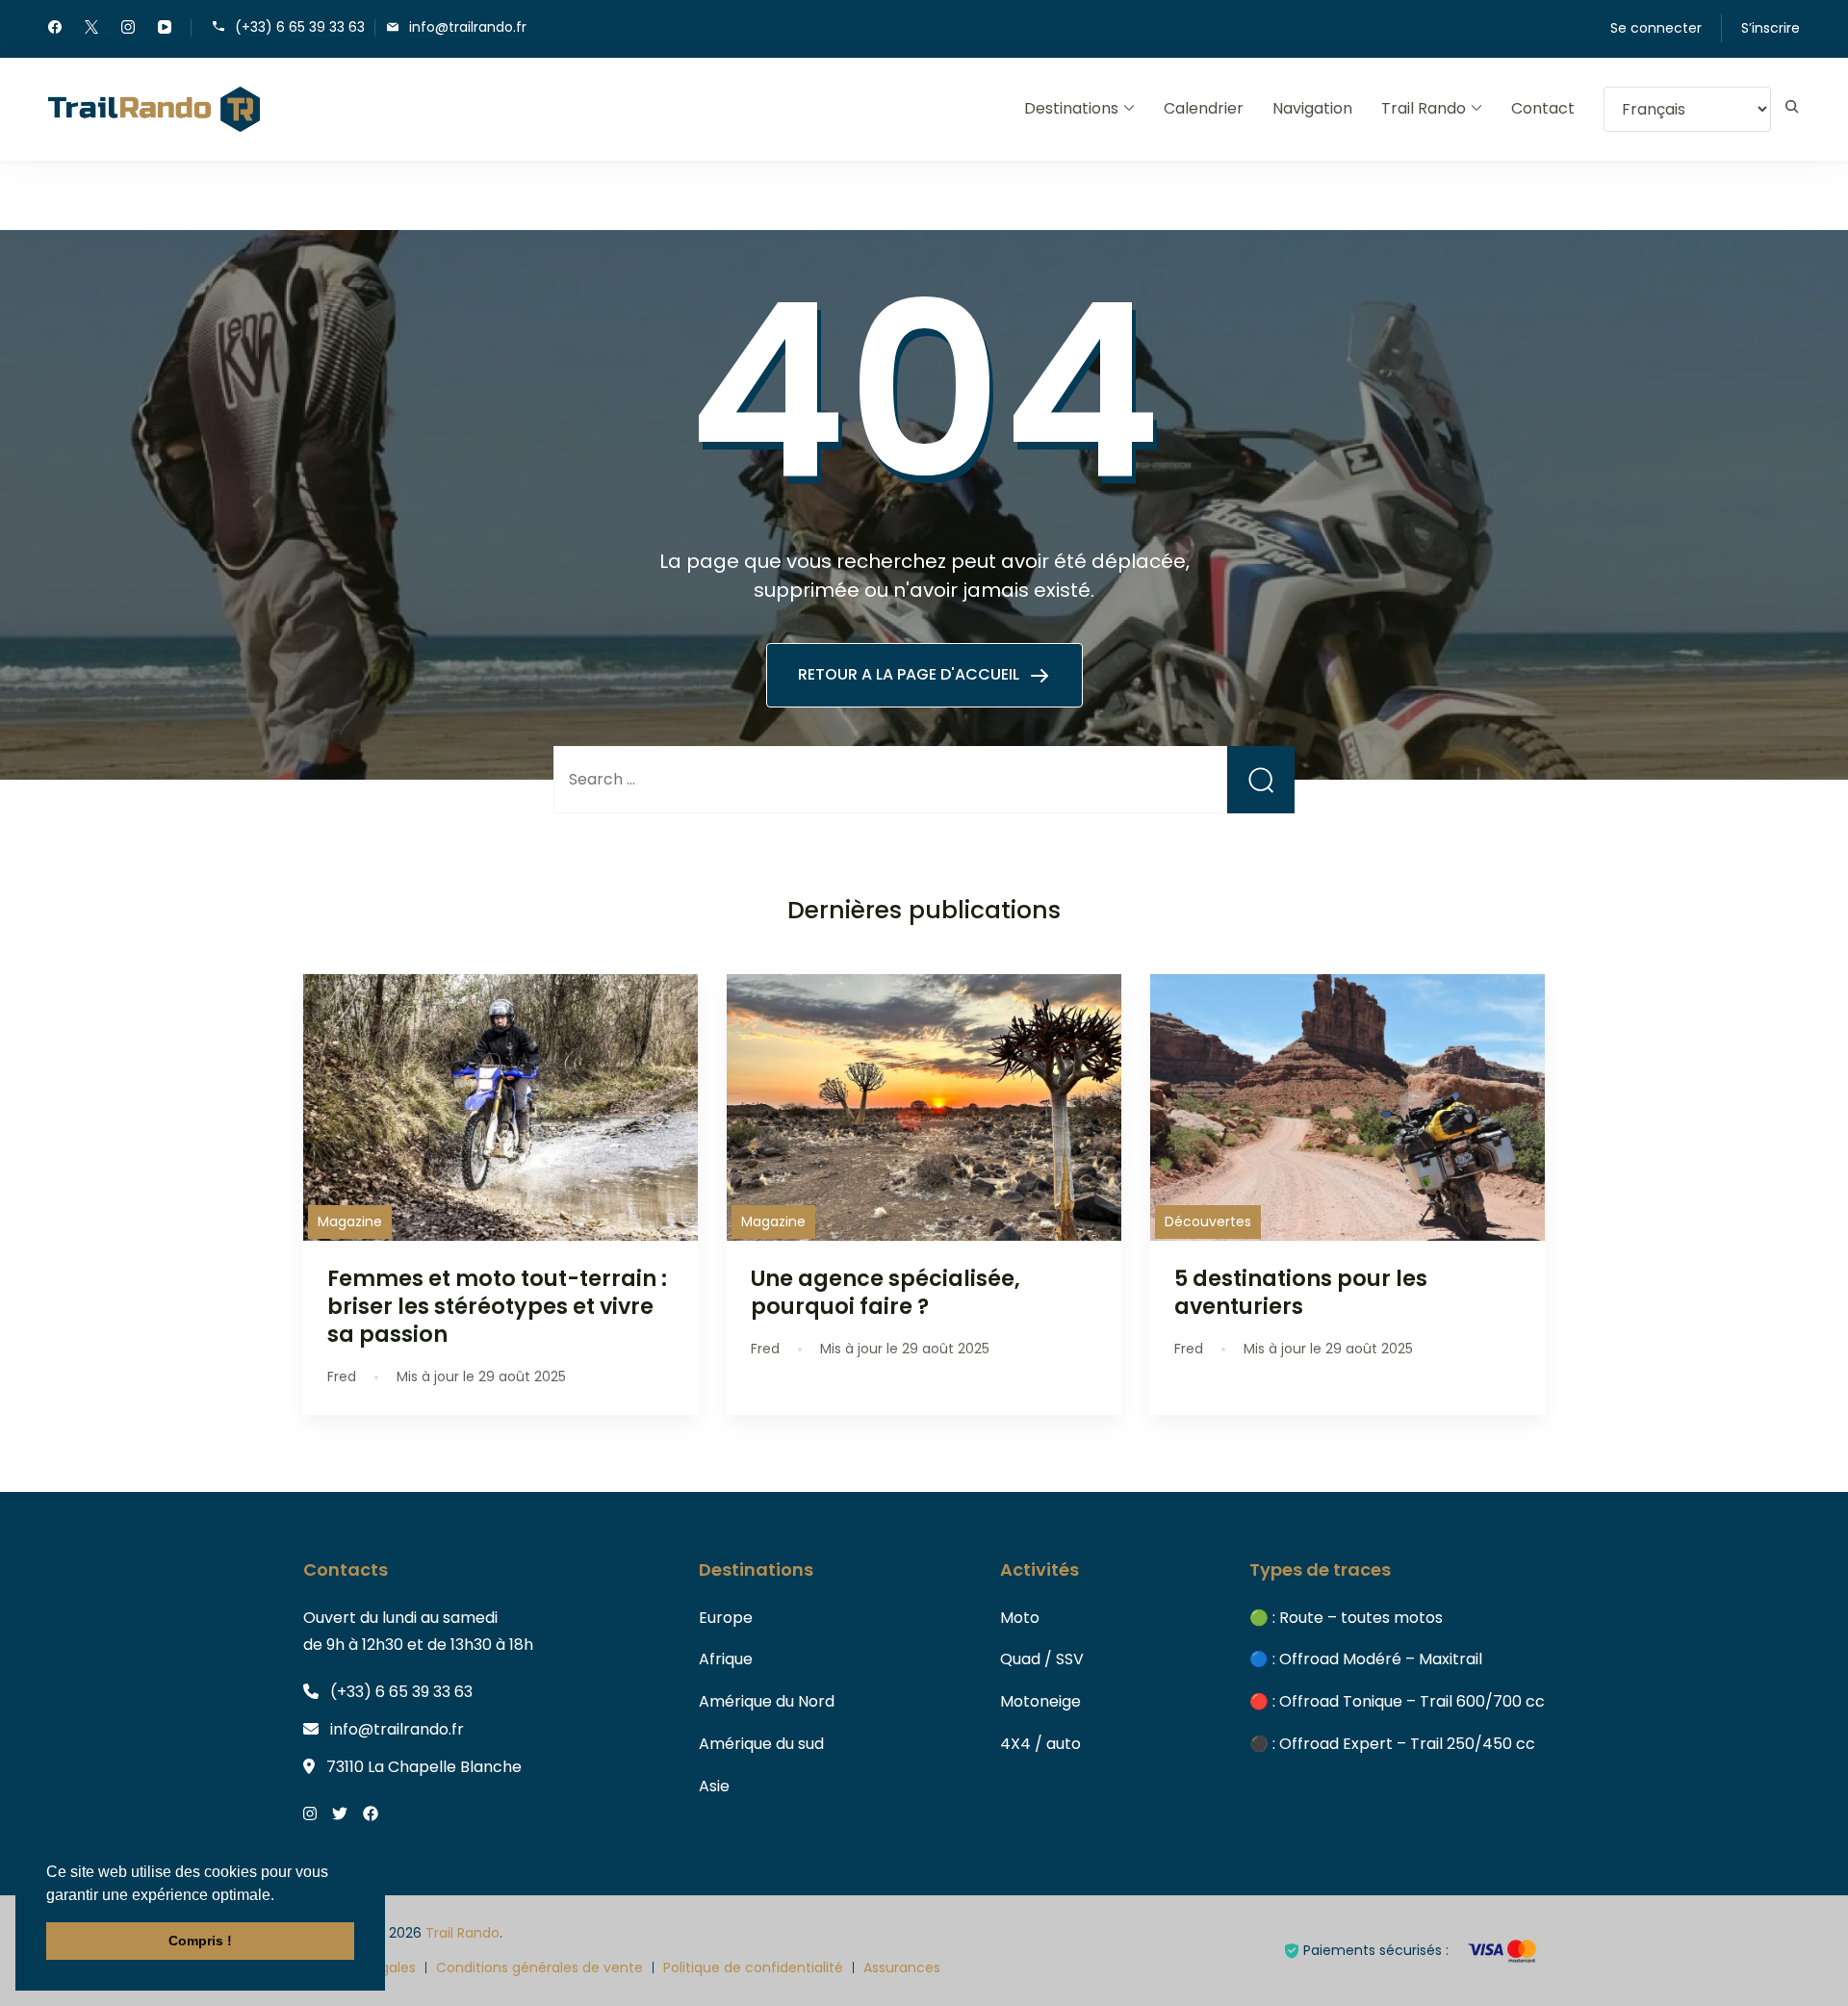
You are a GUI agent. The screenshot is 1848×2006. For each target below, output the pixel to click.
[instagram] (128, 29)
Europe (726, 1618)
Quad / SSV (1042, 1659)
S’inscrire (1771, 28)
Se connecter (1656, 28)
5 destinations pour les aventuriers (1301, 1292)
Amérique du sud (761, 1744)
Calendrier (1204, 108)
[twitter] (91, 29)
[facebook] (55, 29)
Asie (714, 1786)
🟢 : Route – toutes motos (1346, 1618)
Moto (1020, 1618)
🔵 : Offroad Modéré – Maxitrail (1366, 1659)
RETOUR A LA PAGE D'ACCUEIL (911, 674)
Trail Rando (1424, 108)
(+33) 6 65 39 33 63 (300, 26)
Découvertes (1208, 1222)
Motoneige (1040, 1701)
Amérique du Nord (767, 1701)
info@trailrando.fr (468, 26)
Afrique (726, 1659)
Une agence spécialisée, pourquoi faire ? (885, 1292)
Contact (1543, 108)
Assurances (902, 1967)
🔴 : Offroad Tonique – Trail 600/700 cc (1397, 1701)
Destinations (1071, 108)
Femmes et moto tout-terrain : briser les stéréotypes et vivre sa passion (497, 1306)
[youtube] (165, 29)
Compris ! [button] (200, 1941)
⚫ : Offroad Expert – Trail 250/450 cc (1392, 1744)
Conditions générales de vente (539, 1967)
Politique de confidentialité (753, 1967)
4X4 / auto (1040, 1744)
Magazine (350, 1222)
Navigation (1312, 108)
